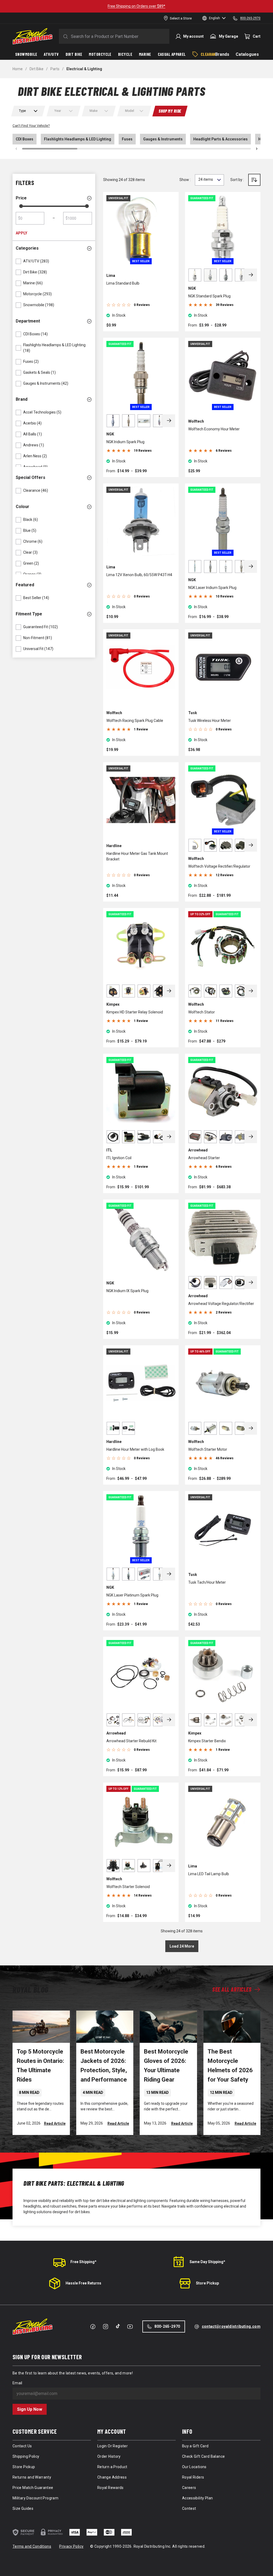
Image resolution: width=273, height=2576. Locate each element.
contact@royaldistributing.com (231, 2326)
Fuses (127, 139)
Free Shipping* (83, 2262)
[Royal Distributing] (33, 36)
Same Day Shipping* (207, 2262)
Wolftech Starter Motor (208, 1449)
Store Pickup (207, 2283)
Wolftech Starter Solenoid (128, 1887)
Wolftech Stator (202, 1012)
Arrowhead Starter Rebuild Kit (131, 1741)
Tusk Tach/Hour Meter (207, 1582)
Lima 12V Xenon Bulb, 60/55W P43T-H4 (139, 575)
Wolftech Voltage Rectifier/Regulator (219, 866)
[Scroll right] (257, 149)
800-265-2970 (167, 2326)
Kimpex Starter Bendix (207, 1741)
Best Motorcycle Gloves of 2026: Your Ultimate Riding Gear (166, 2066)
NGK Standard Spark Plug (209, 296)
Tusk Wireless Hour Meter (210, 721)
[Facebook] (93, 2327)
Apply (21, 233)
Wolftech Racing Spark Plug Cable (135, 721)
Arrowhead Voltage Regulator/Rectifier (221, 1304)
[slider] (21, 206)
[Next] (251, 275)
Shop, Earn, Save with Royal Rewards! (167, 6)
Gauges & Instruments (163, 139)
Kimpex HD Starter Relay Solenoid (135, 1012)
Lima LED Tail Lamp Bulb (209, 1874)
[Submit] (65, 36)
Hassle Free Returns (83, 2283)
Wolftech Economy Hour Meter (214, 429)
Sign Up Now (30, 2409)
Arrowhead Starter (204, 1158)
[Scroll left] (16, 149)
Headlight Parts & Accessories (220, 139)
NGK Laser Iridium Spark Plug (212, 588)
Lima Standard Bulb (123, 283)
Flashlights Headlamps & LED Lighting (78, 139)
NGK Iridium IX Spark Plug (127, 1291)
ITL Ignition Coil (119, 1158)
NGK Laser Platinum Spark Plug (132, 1595)
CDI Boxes (25, 139)
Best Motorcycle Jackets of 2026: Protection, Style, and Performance (104, 2066)
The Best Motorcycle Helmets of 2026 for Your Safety (230, 2066)
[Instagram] (106, 2327)
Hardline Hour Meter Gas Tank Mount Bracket (137, 856)
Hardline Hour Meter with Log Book (135, 1449)
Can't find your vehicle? (31, 126)
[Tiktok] (118, 2326)
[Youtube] (130, 2327)
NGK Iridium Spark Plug (125, 442)
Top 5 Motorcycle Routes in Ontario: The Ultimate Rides (40, 2066)
